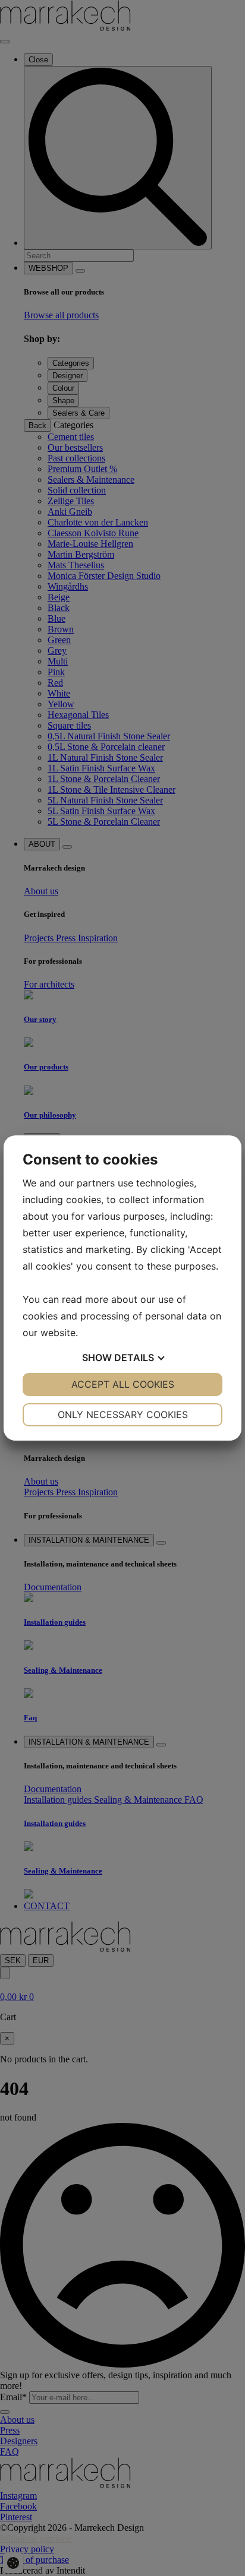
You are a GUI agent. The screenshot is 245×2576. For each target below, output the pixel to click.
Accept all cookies (123, 1384)
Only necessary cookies (123, 1414)
